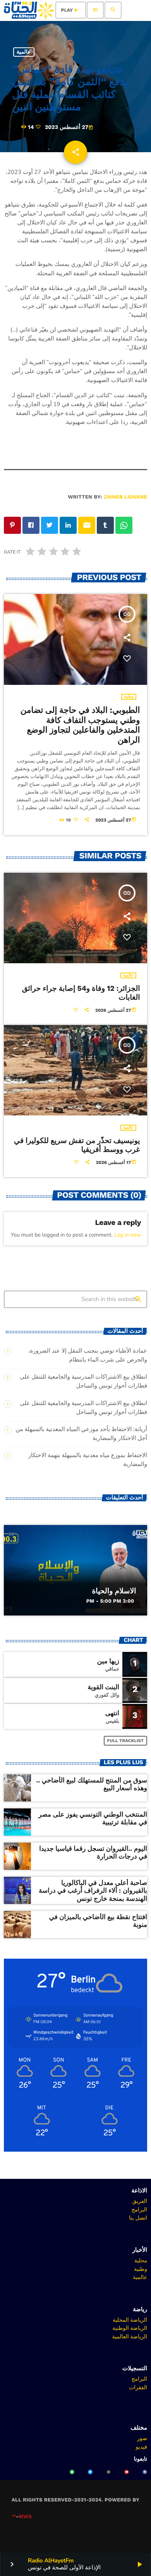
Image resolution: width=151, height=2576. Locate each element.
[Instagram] (108, 2472)
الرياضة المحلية (130, 2320)
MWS (25, 2517)
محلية (141, 2260)
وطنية (129, 697)
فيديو (142, 2447)
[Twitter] (90, 2472)
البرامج (139, 2209)
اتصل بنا (138, 2218)
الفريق (140, 2201)
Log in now (128, 1235)
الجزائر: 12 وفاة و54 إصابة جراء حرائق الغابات (81, 993)
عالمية (24, 52)
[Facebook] (145, 2472)
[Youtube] (127, 2472)
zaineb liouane (125, 497)
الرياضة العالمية (130, 2336)
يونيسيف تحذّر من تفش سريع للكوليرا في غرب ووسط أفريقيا (77, 1145)
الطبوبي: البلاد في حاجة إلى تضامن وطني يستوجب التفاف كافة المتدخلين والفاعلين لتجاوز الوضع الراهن (80, 725)
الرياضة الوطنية (130, 2328)
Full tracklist (126, 1741)
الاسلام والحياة (114, 1591)
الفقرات (138, 2387)
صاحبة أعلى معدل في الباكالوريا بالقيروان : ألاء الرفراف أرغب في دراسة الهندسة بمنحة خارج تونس (93, 1891)
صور (142, 2438)
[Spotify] (72, 2472)
